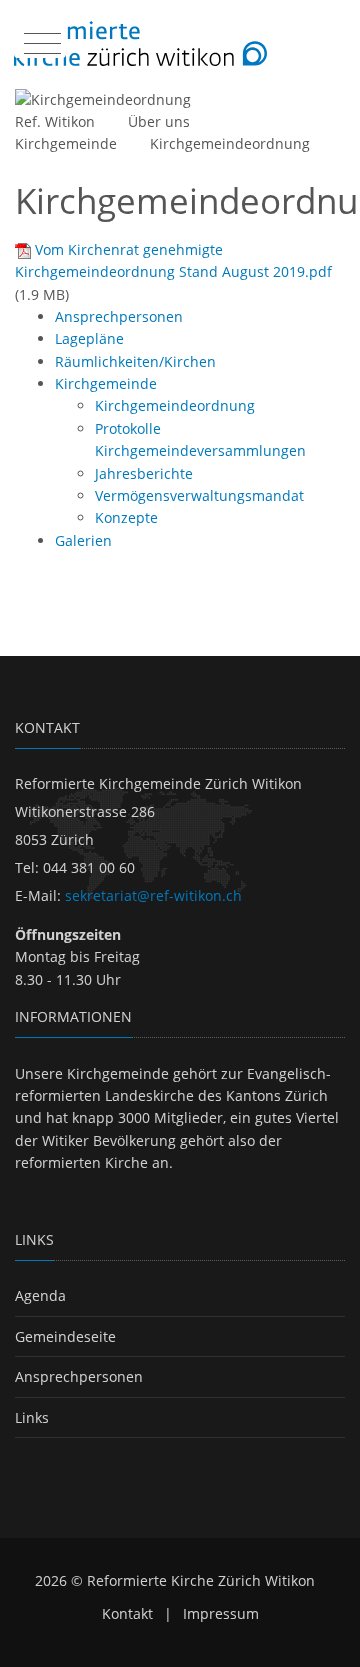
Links (32, 1417)
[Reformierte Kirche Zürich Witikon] (140, 44)
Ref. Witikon (55, 121)
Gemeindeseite (65, 1336)
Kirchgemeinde (66, 143)
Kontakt (127, 1613)
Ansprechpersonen (79, 1376)
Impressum (221, 1613)
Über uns (159, 121)
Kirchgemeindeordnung (230, 143)
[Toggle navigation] (40, 39)
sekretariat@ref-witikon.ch (153, 895)
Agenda (40, 1295)
